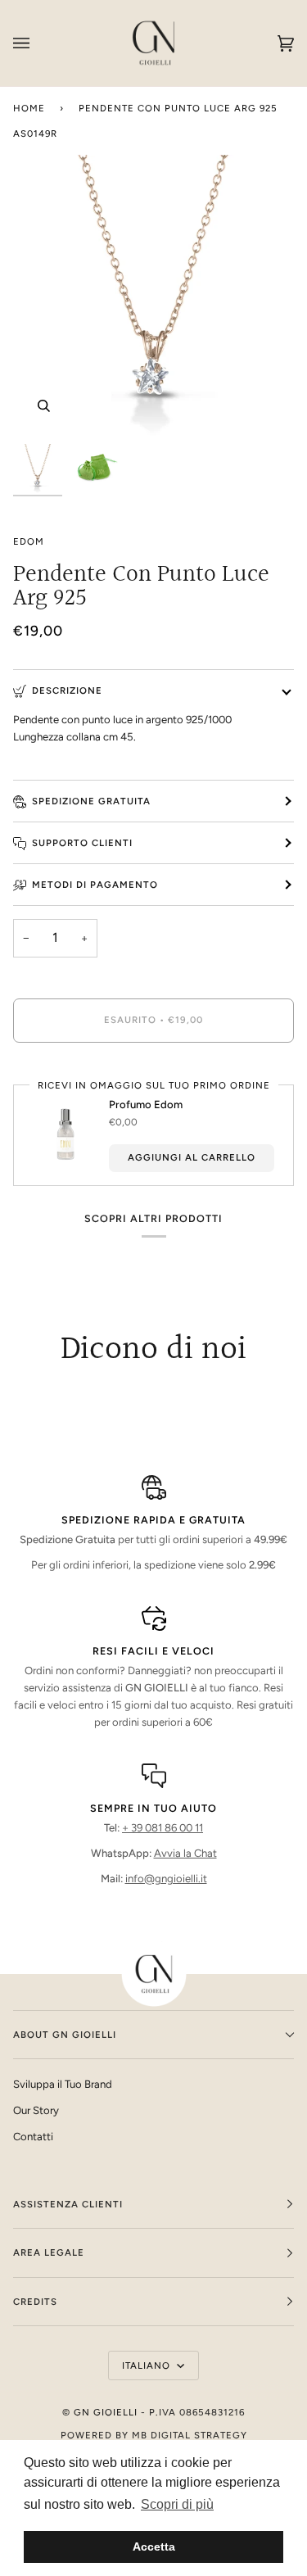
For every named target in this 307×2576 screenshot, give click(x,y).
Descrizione (67, 690)
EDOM (29, 541)
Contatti (33, 2137)
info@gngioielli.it (166, 1879)
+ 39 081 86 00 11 (163, 1828)
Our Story (36, 2110)
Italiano (148, 2365)
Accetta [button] (154, 2547)
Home (29, 108)
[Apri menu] (38, 43)
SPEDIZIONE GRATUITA (91, 801)
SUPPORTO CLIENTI (82, 843)
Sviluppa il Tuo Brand (63, 2084)
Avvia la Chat (185, 1853)
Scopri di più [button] (177, 2504)
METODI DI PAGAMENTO (95, 885)
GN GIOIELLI (106, 2412)
